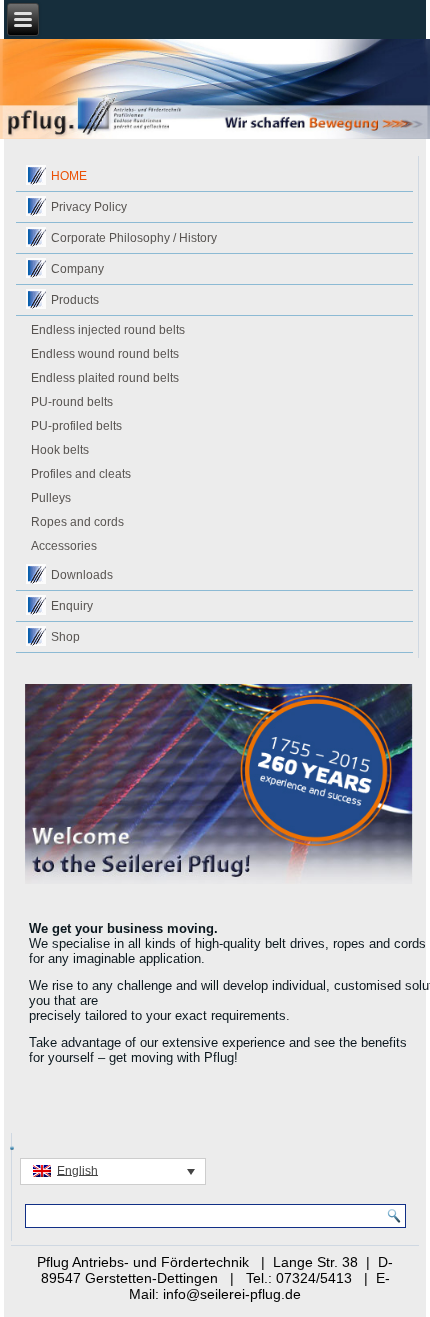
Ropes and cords (77, 522)
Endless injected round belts (108, 330)
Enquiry (72, 606)
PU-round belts (72, 402)
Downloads (82, 575)
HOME (69, 176)
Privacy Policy (89, 207)
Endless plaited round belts (105, 378)
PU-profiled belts (76, 426)
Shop (65, 637)
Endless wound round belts (105, 354)
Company (77, 269)
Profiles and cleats (81, 474)
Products (75, 300)
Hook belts (60, 450)
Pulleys (51, 498)
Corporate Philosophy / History (134, 238)
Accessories (64, 546)
